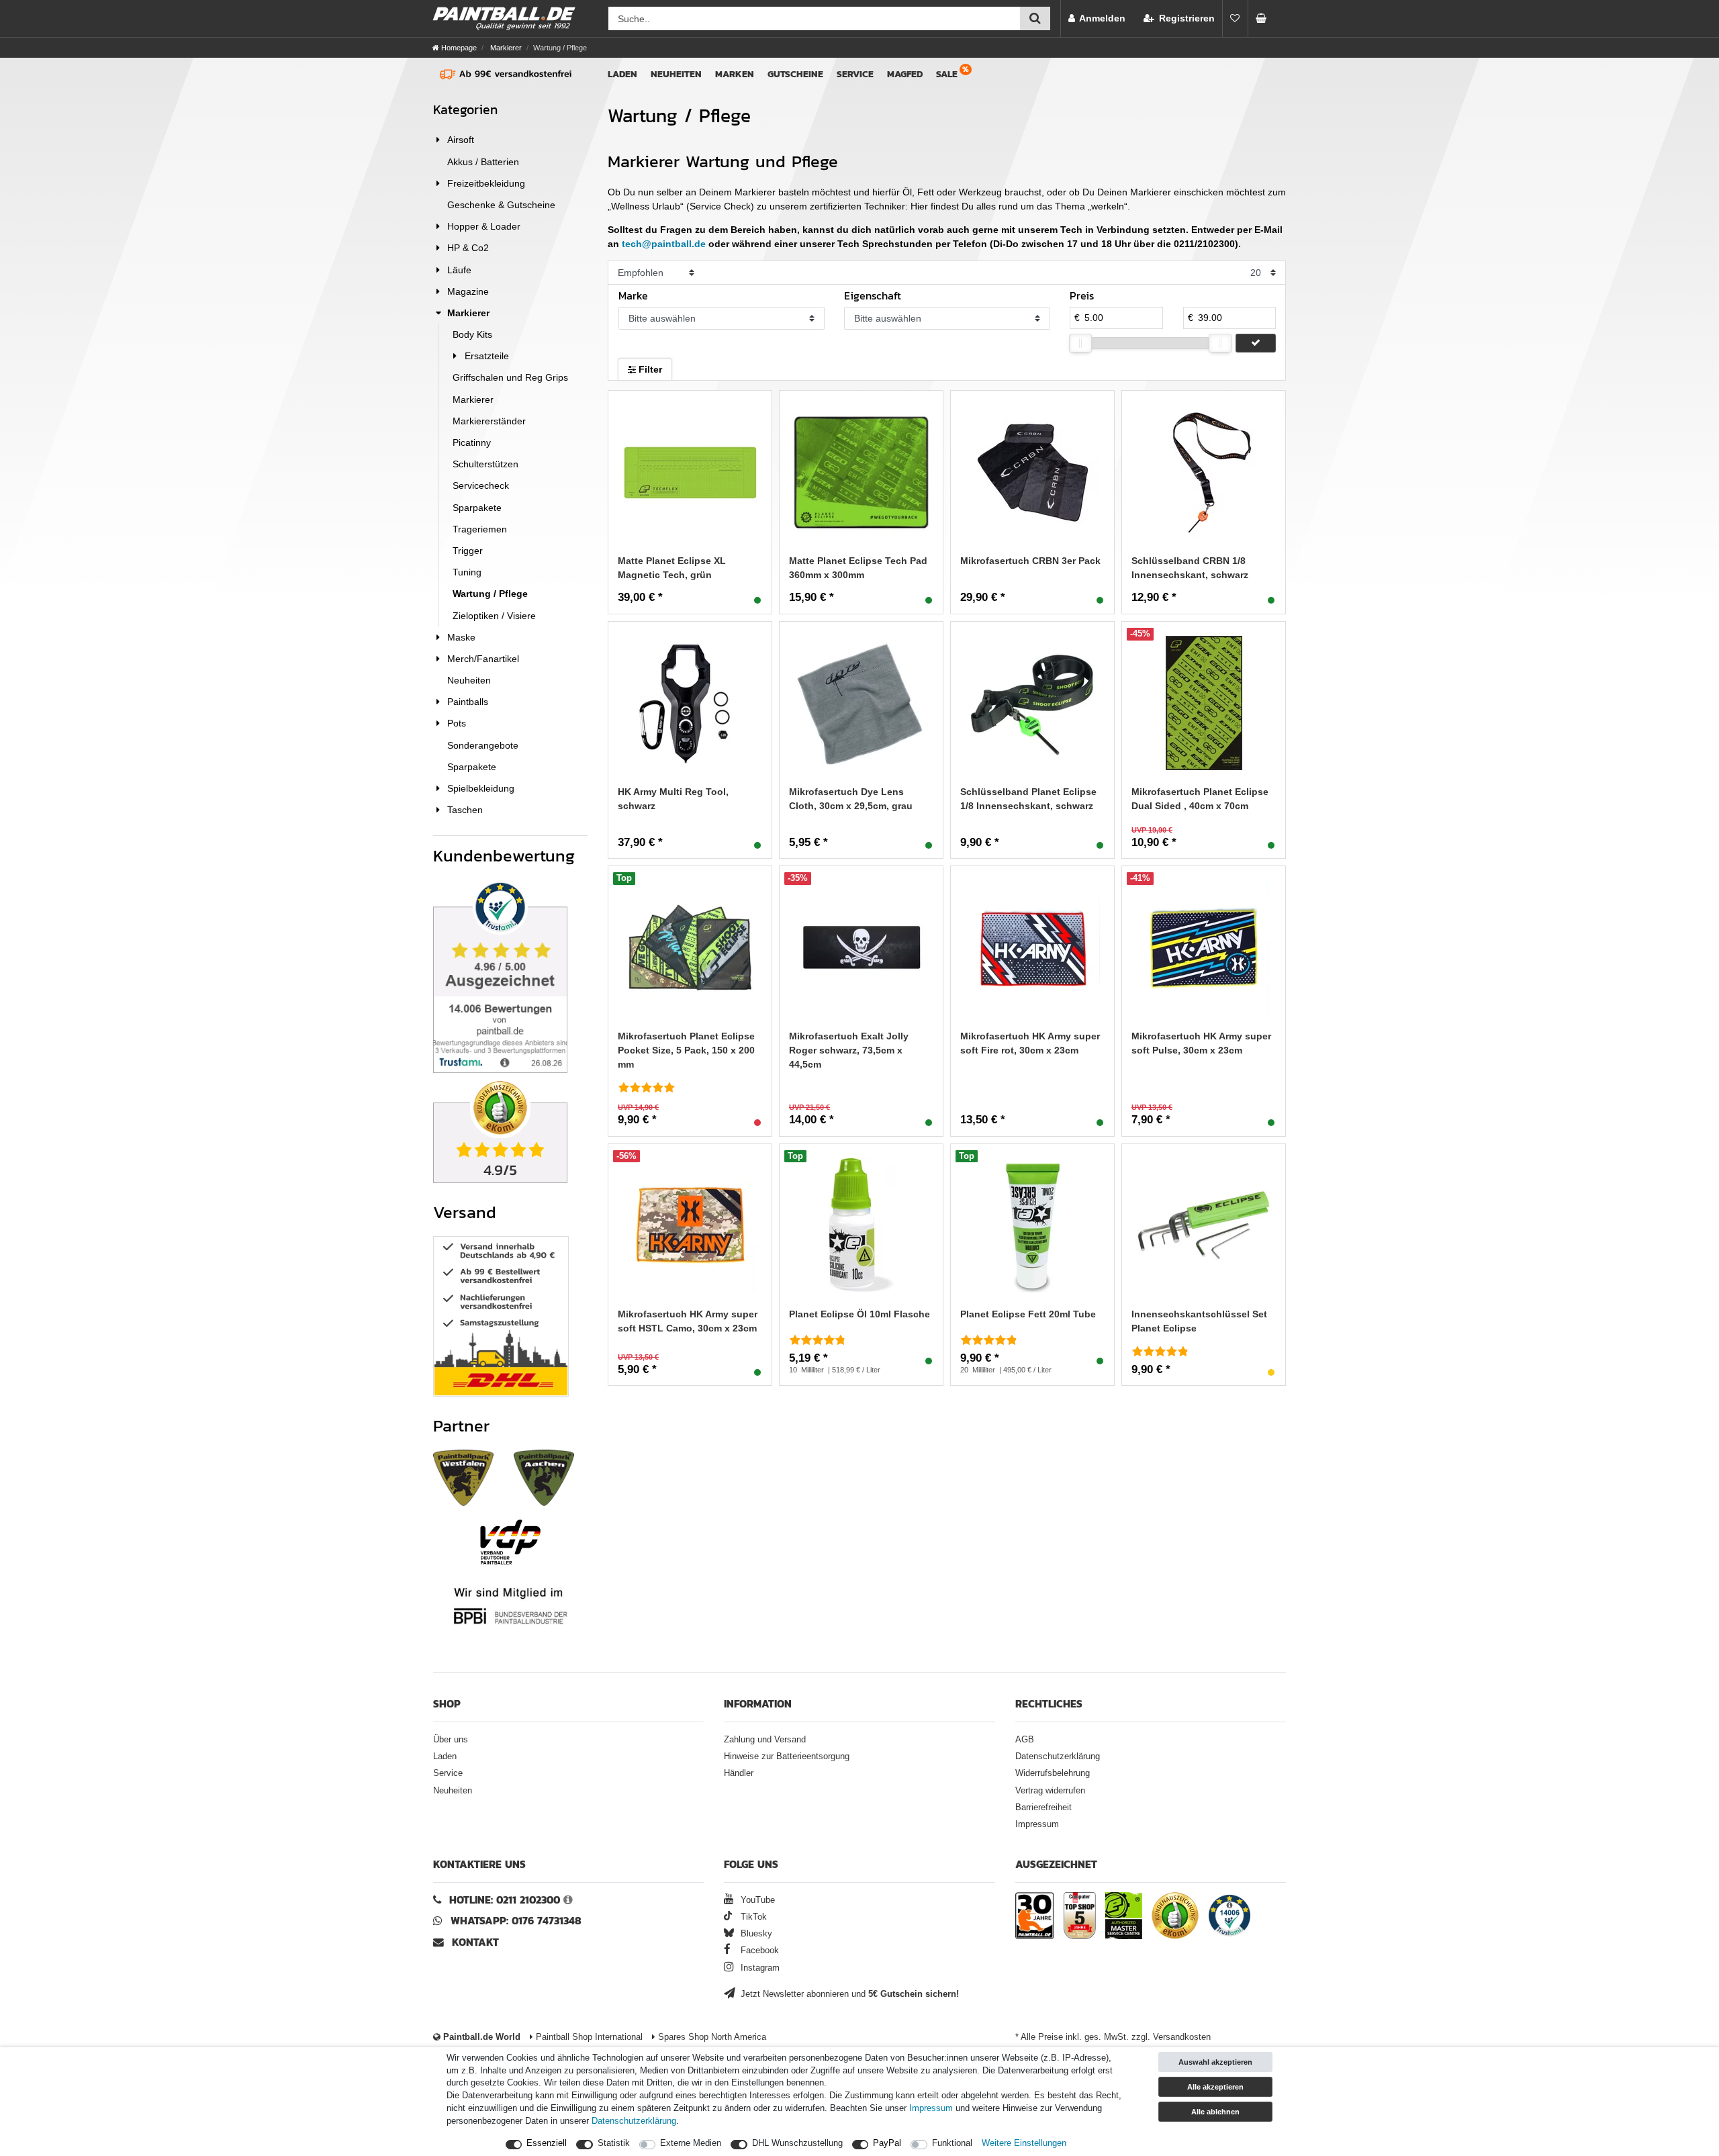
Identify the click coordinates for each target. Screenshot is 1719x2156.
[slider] (1080, 343)
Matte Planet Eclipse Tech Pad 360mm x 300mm (858, 568)
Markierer (505, 48)
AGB (1025, 1740)
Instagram (759, 1968)
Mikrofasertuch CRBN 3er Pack (1030, 561)
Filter (649, 369)
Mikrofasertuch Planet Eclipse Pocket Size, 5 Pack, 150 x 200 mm (686, 1050)
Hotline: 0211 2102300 (505, 1900)
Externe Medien (691, 2143)
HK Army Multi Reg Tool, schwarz (673, 799)
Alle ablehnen (1215, 2112)
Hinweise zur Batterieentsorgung (787, 1756)
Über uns (451, 1740)
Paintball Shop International (588, 2037)
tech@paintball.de (664, 244)
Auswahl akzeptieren (1215, 2062)
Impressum (1037, 1824)
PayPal (887, 2143)
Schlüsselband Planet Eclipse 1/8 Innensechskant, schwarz (1028, 799)
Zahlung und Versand (765, 1740)
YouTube (756, 1900)
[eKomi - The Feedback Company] (1175, 1918)
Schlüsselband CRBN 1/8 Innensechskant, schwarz (1190, 568)
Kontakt (475, 1942)
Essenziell (547, 2143)
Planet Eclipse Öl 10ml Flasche (859, 1314)
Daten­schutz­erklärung (634, 2121)
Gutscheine (795, 74)
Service (855, 74)
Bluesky (755, 1934)
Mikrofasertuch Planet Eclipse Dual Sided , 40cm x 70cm (1200, 799)
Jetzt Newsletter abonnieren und (848, 1994)
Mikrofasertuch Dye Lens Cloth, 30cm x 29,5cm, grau (851, 799)
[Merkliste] (1235, 18)
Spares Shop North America (711, 2037)
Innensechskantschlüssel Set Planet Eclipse (1199, 1321)
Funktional (952, 2143)
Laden (622, 74)
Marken (735, 74)
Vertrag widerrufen (1050, 1791)
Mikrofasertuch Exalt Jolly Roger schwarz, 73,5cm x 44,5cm (849, 1050)
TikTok (752, 1917)
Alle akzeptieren (1215, 2087)
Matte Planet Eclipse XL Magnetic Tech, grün (672, 568)
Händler (739, 1773)
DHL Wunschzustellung (797, 2143)
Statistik (614, 2143)
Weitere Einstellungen (1024, 2143)
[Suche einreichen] (1035, 18)
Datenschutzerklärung (1058, 1756)
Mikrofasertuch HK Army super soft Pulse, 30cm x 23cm (1201, 1043)
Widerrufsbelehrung (1053, 1773)
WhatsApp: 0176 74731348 (516, 1921)
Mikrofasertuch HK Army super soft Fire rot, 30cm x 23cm (1030, 1043)
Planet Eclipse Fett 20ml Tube (1028, 1314)
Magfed (905, 74)
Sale (947, 74)
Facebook (758, 1951)
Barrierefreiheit (1043, 1808)
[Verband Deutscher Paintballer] (510, 1542)
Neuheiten (676, 74)
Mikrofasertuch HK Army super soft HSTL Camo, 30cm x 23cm (688, 1321)
